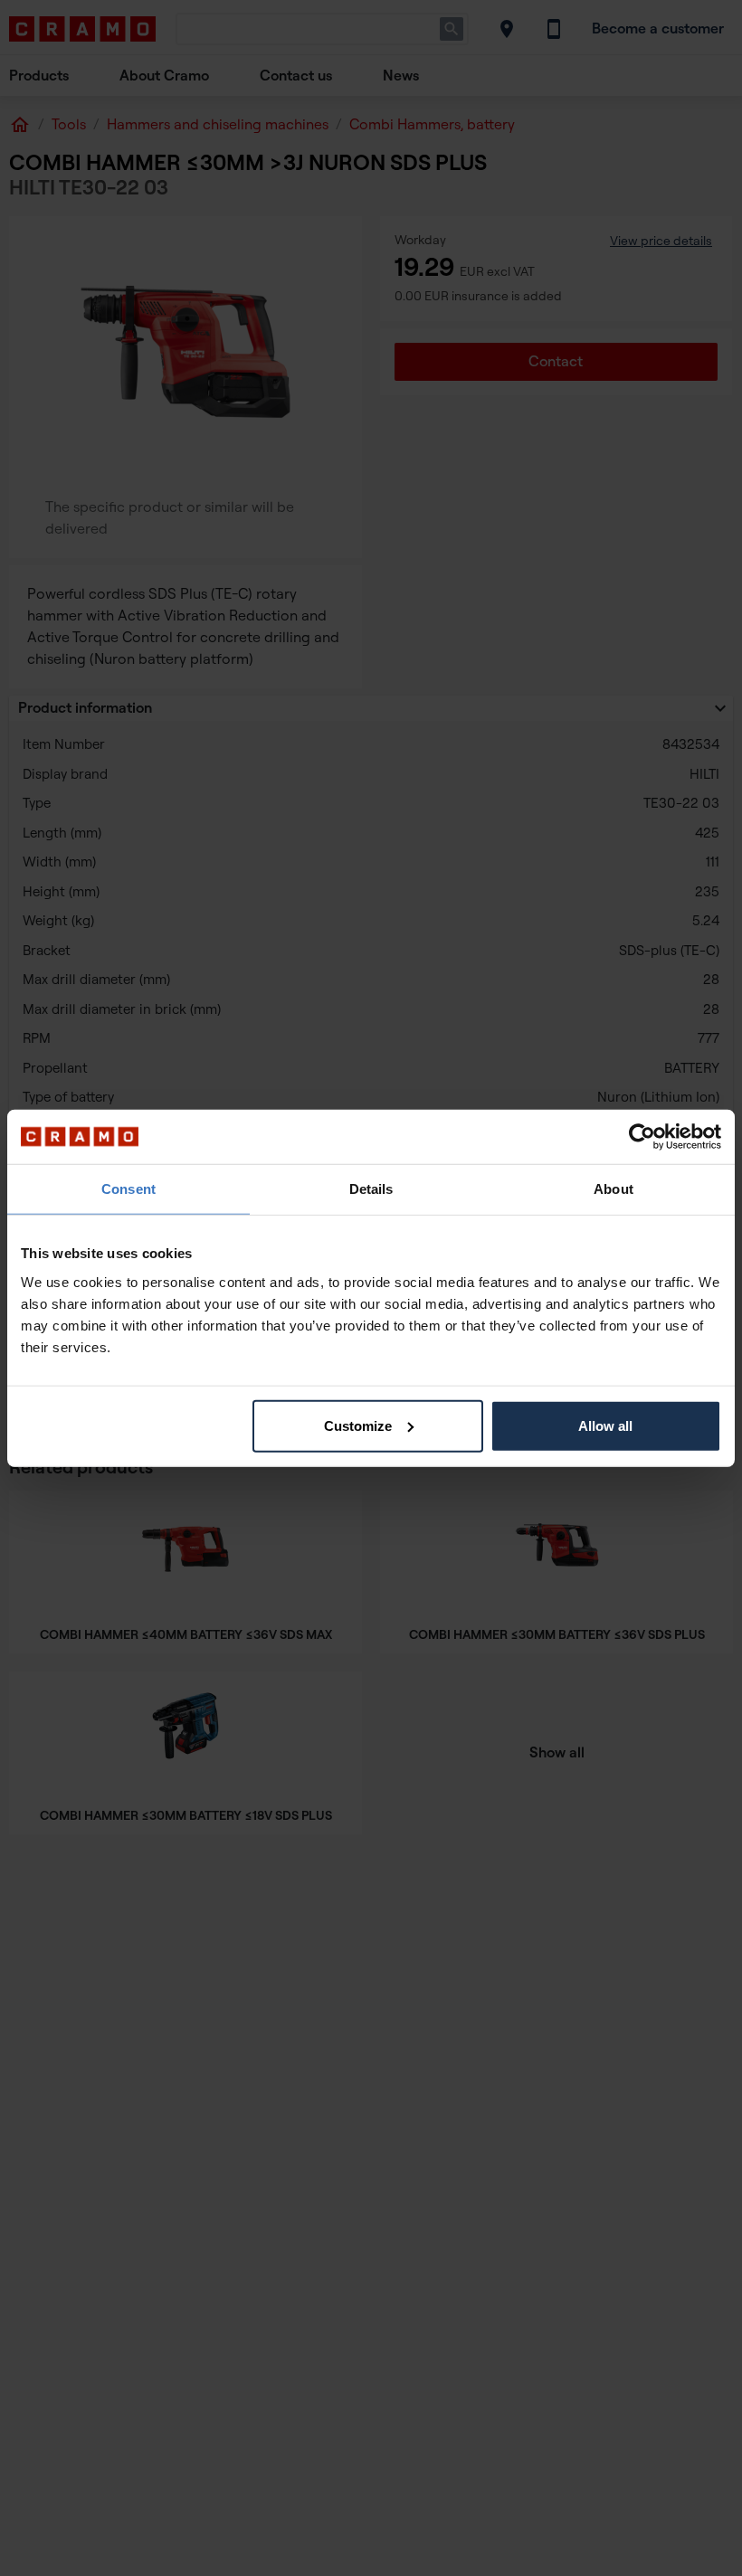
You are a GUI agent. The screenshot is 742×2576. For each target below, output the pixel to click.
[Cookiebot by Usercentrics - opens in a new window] (642, 1137)
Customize (358, 1425)
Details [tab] (371, 1189)
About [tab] (614, 1189)
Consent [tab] (128, 1189)
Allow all (605, 1425)
